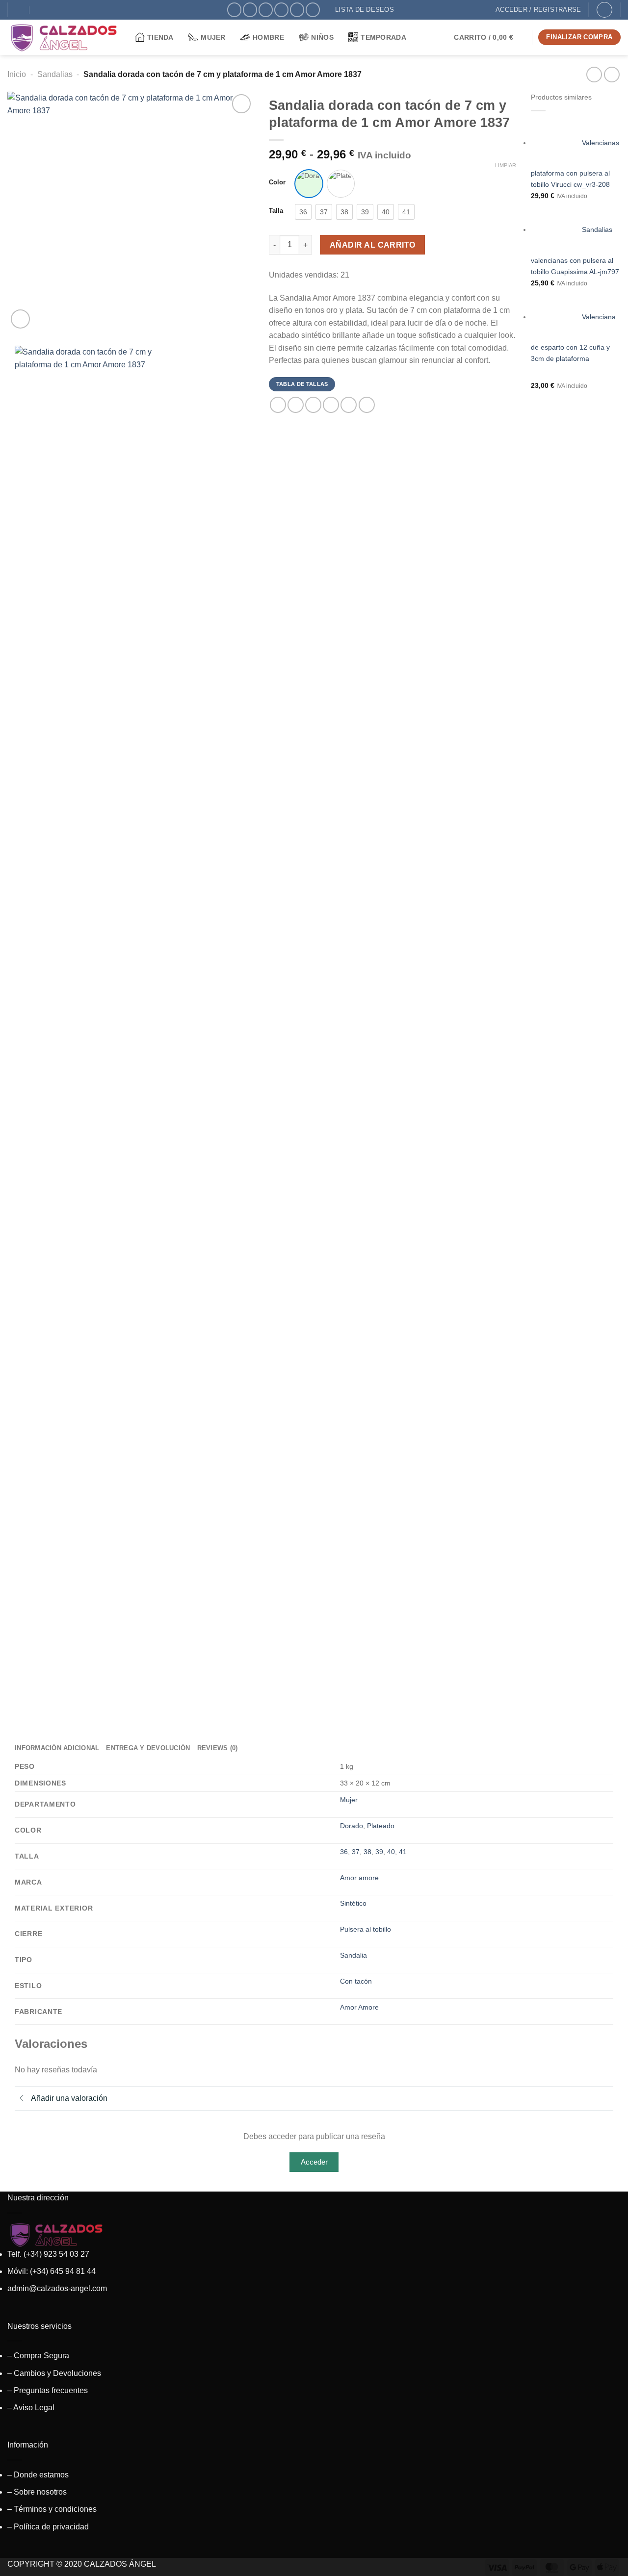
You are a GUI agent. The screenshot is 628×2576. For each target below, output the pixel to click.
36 (344, 1852)
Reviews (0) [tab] (218, 1748)
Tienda (160, 37)
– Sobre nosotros (37, 2492)
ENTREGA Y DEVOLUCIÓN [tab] (148, 1748)
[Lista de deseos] (242, 104)
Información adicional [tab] (57, 1748)
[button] (490, 37)
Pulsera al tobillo (366, 1929)
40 (391, 1852)
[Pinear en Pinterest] (331, 405)
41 (403, 1852)
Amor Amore (359, 2007)
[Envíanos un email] (281, 10)
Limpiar (506, 165)
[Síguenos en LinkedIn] (313, 10)
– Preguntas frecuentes (48, 2390)
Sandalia (353, 1955)
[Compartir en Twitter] (296, 405)
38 (367, 1852)
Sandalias (55, 74)
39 (379, 1852)
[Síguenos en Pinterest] (297, 10)
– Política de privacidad (48, 2527)
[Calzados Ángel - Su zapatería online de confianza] (64, 37)
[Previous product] (612, 74)
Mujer (213, 37)
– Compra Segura (38, 2356)
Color (277, 182)
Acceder (314, 2162)
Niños (322, 37)
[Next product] (594, 74)
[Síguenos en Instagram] (250, 10)
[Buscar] (604, 10)
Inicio (17, 74)
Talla (276, 211)
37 (356, 1852)
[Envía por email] (313, 405)
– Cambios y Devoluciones (54, 2373)
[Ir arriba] (608, 2563)
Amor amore (359, 1878)
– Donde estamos (38, 2475)
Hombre (268, 37)
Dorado (352, 1826)
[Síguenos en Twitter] (266, 10)
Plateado (381, 1826)
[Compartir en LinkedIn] (349, 405)
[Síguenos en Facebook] (234, 10)
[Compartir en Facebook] (278, 405)
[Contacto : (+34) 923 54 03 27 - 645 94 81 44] (40, 10)
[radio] (309, 184)
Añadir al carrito (373, 245)
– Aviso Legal (31, 2408)
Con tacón (356, 1981)
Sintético (353, 1903)
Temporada (383, 37)
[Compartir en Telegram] (367, 405)
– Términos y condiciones (52, 2509)
